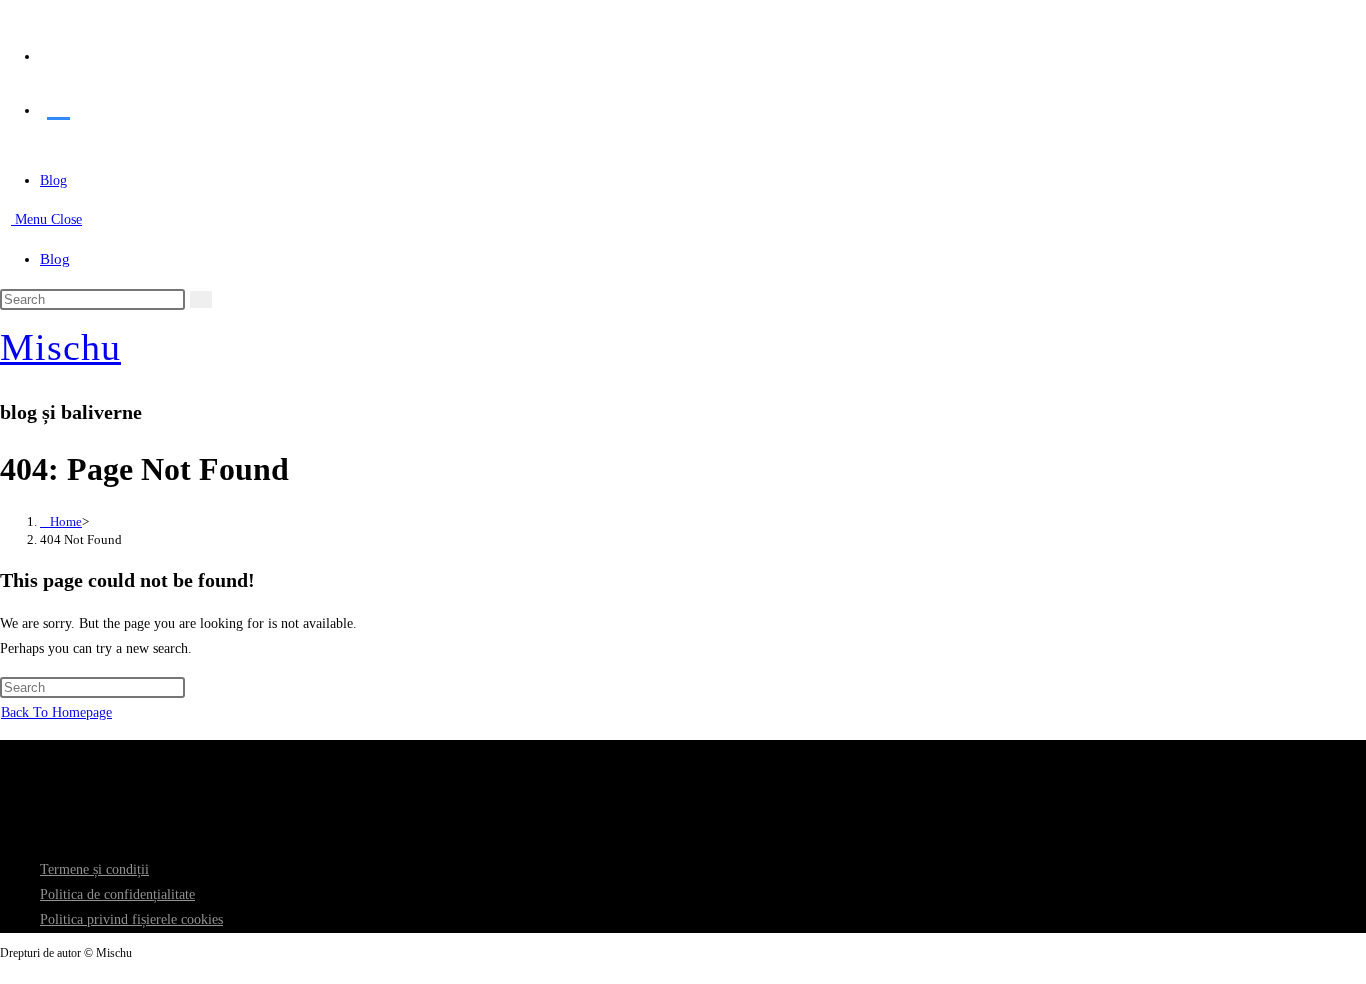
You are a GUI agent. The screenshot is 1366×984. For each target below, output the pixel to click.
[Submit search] (201, 299)
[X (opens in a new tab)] (58, 50)
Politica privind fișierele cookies (131, 919)
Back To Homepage (56, 712)
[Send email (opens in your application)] (58, 104)
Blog (55, 259)
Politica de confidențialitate (117, 894)
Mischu (60, 347)
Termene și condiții (94, 869)
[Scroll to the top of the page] (5, 971)
